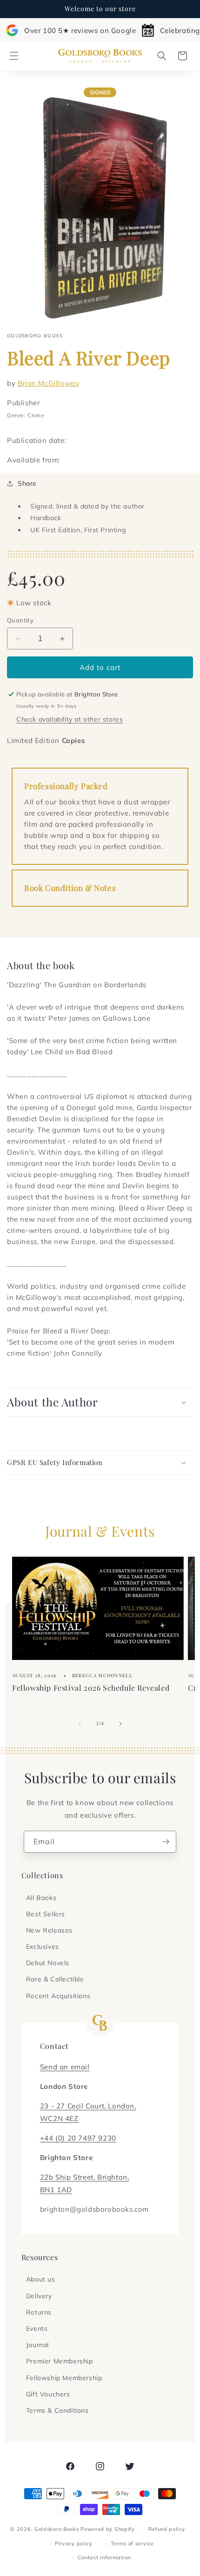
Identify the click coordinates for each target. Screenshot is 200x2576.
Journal (37, 2345)
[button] (14, 56)
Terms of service (132, 2543)
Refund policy (167, 2529)
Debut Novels (48, 1963)
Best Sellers (46, 1914)
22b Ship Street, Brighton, (85, 2177)
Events (37, 2328)
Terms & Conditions (57, 2410)
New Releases (49, 1930)
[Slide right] (120, 1724)
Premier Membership (60, 2361)
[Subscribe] (166, 1842)
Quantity (20, 620)
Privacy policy (74, 2543)
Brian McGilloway (49, 383)
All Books (41, 1898)
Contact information (104, 2557)
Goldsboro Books (57, 2529)
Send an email (65, 2067)
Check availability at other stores (70, 719)
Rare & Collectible (55, 1979)
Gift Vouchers (48, 2394)
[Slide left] (80, 1724)
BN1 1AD (56, 2190)
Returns (39, 2312)
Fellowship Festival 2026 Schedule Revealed (91, 1688)
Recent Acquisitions (58, 1996)
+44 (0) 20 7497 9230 (78, 2138)
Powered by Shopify (108, 2529)
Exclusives (43, 1947)
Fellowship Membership (64, 2378)
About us (41, 2279)
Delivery (39, 2296)
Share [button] (27, 483)
